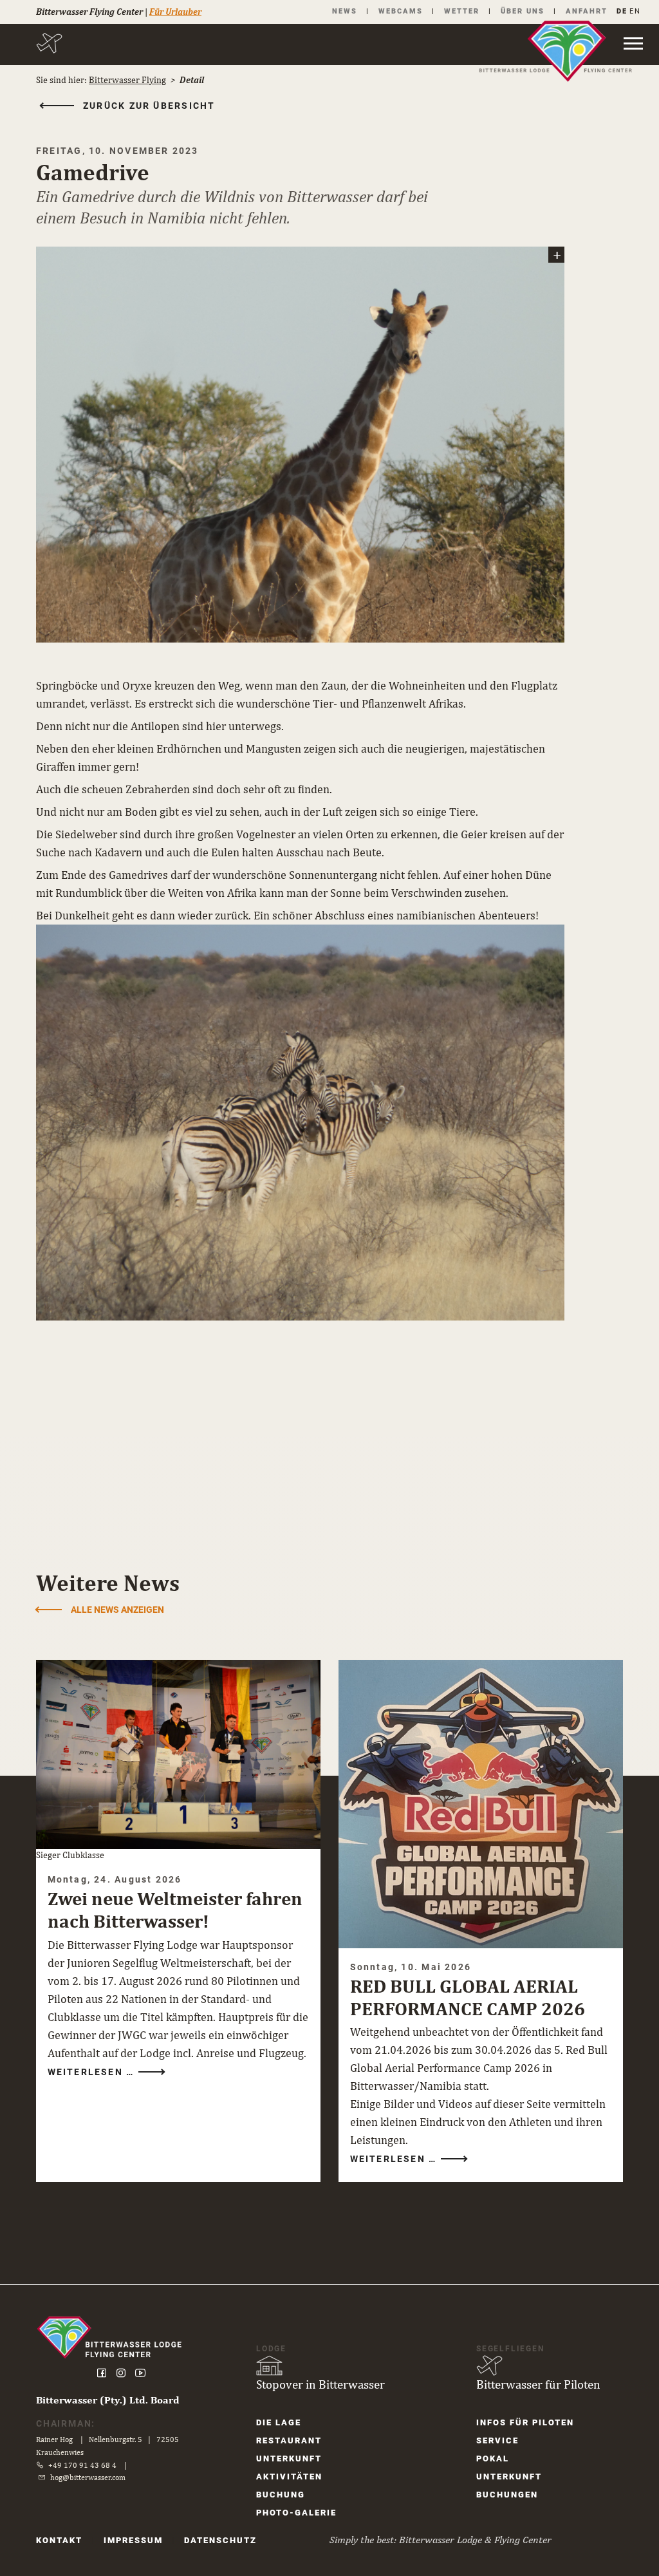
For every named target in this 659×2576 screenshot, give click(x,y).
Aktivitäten (289, 2477)
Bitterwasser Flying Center (89, 12)
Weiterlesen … (93, 2072)
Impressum (133, 2540)
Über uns (523, 11)
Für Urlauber (175, 12)
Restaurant (289, 2440)
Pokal (493, 2458)
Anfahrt (587, 11)
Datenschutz (220, 2540)
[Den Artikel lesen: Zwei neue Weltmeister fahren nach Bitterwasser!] (178, 1754)
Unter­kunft (289, 2458)
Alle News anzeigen (117, 1610)
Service (497, 2440)
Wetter (462, 11)
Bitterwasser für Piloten (538, 2384)
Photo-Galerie (296, 2513)
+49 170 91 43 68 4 (82, 2465)
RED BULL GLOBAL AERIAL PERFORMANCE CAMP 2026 (468, 1997)
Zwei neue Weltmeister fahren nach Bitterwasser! (175, 1910)
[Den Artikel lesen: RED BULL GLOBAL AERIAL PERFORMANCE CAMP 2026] (481, 1804)
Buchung (281, 2495)
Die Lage (279, 2422)
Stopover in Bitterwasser (320, 2384)
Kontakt (59, 2540)
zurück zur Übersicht (149, 106)
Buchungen (507, 2495)
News (345, 11)
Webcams (401, 11)
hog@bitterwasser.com (88, 2477)
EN (635, 11)
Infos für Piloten (525, 2422)
